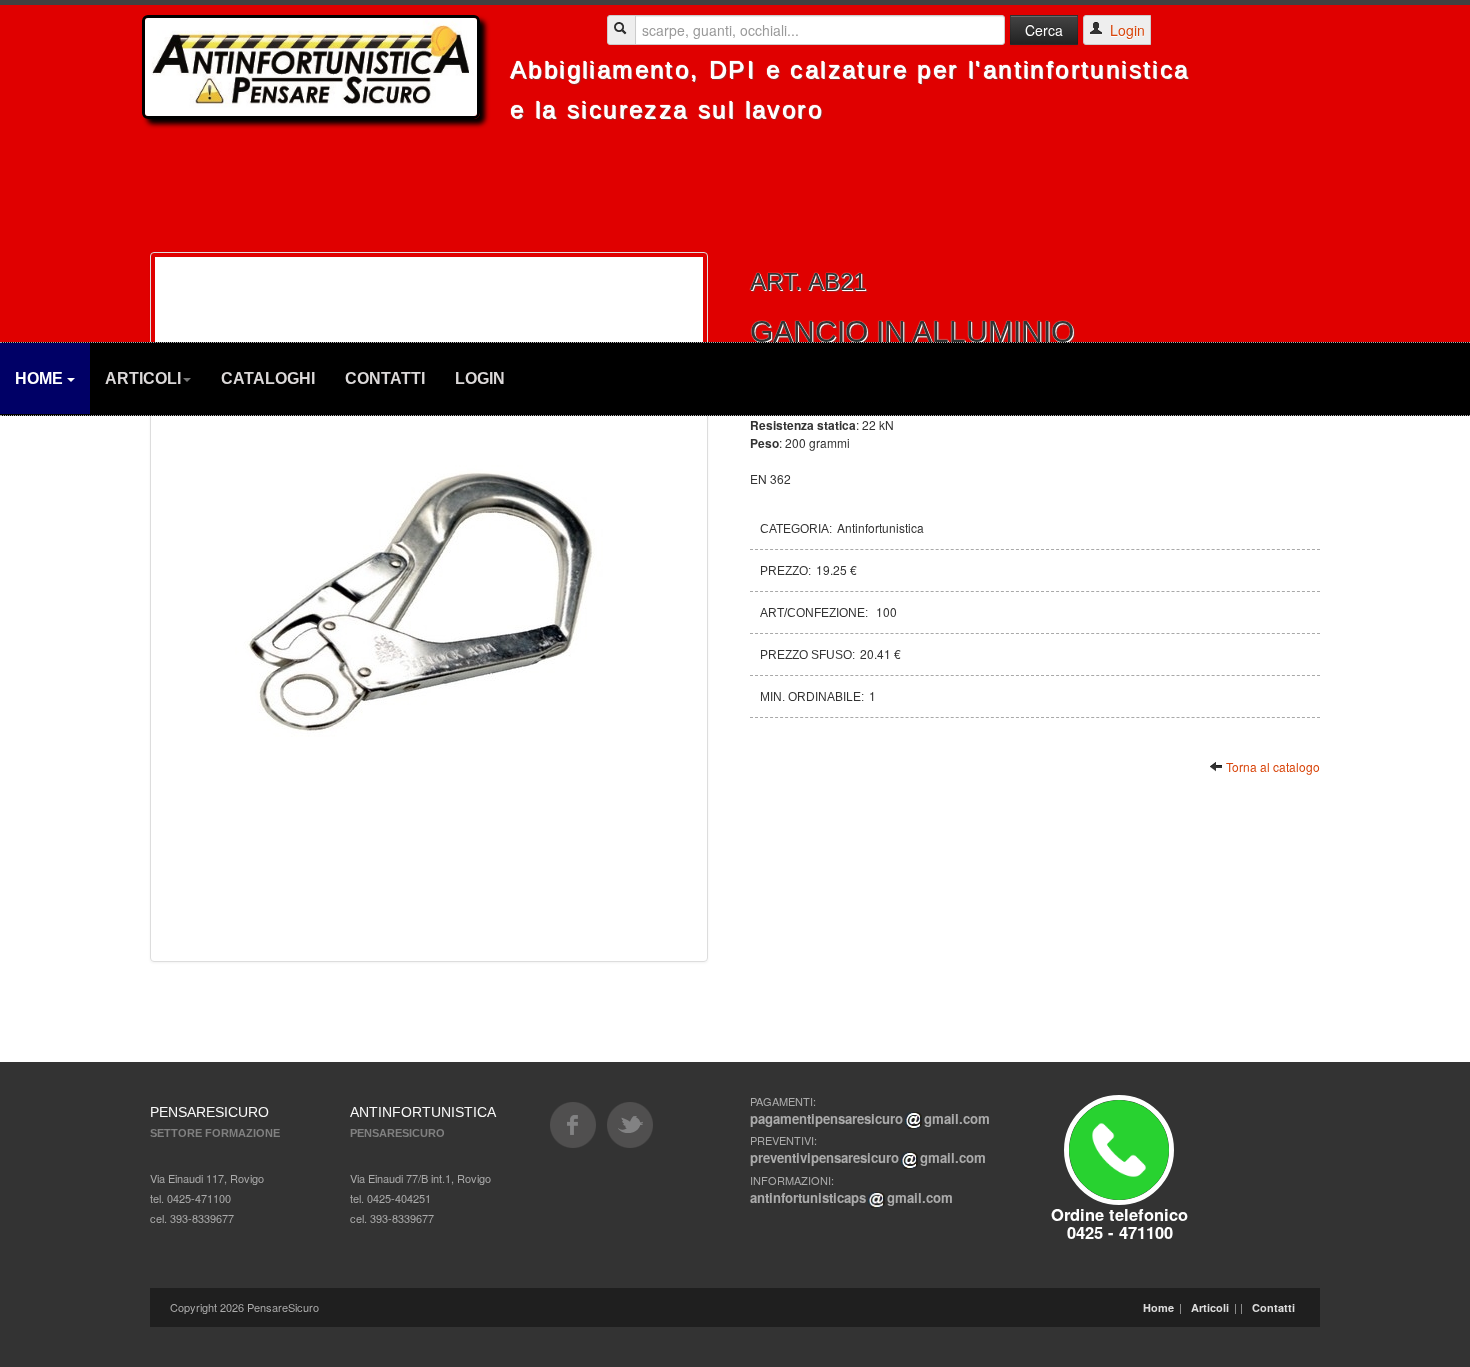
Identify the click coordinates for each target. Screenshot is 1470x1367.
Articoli (143, 378)
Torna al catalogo (1273, 766)
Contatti (385, 378)
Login (480, 378)
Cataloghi (268, 378)
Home (41, 378)
